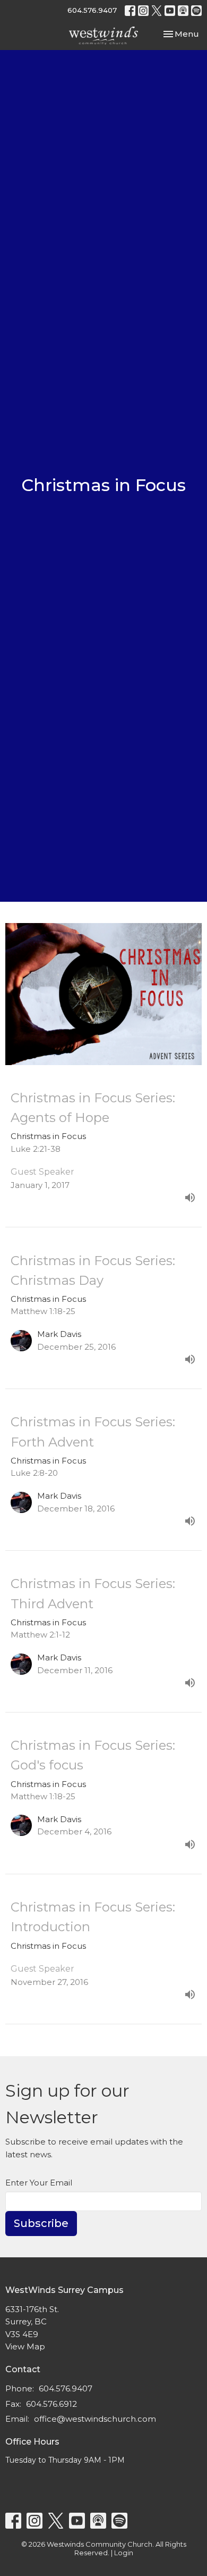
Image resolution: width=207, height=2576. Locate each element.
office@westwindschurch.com (95, 2419)
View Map (25, 2346)
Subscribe (41, 2223)
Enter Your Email (39, 2183)
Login (124, 2553)
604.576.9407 (92, 10)
